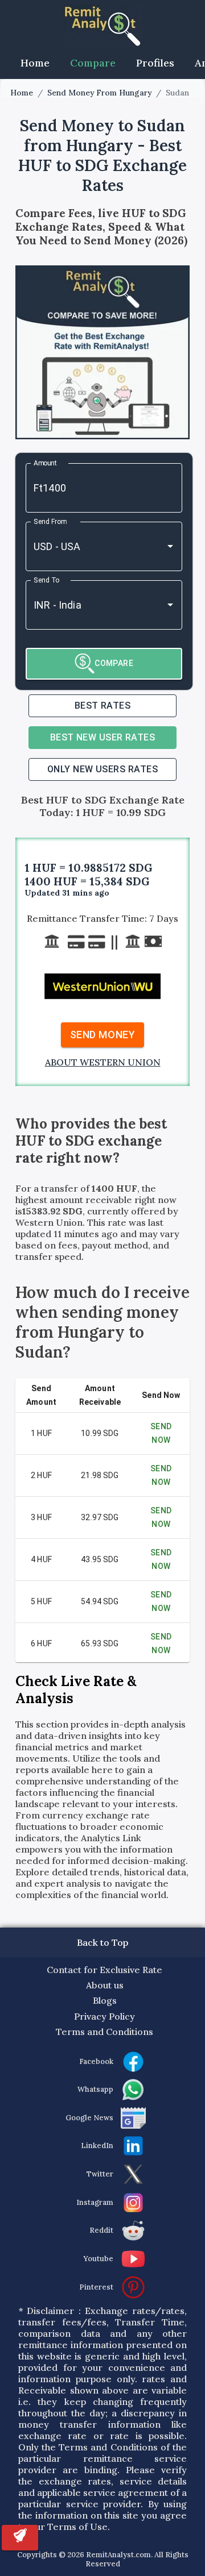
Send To (46, 580)
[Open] (170, 546)
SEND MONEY (102, 1035)
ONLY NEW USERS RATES (102, 769)
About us (105, 1985)
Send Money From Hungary (99, 93)
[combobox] (88, 546)
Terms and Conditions (104, 2032)
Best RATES (103, 706)
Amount (46, 463)
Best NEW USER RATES (103, 737)
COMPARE (114, 663)
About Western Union (103, 1062)
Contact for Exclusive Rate (104, 1970)
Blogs (105, 2000)
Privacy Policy (104, 2016)
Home (35, 63)
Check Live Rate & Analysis (76, 1690)
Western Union (49, 1222)
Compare (93, 63)
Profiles (155, 63)
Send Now (161, 1433)
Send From (50, 521)
